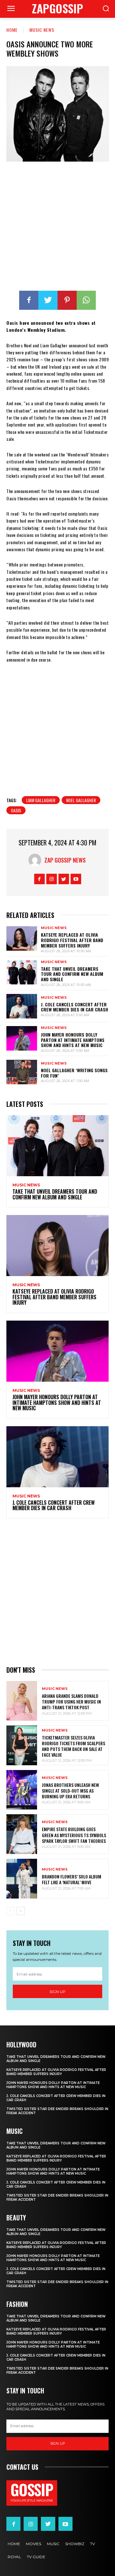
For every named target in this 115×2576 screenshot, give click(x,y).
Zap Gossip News (65, 860)
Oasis (16, 810)
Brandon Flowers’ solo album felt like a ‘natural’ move (72, 1879)
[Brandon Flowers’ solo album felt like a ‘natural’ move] (22, 1879)
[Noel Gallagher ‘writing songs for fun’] (22, 1072)
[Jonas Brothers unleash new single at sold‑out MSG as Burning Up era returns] (22, 1790)
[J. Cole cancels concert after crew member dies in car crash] (22, 1006)
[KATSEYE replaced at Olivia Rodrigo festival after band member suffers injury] (22, 938)
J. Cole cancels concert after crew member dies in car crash (74, 1007)
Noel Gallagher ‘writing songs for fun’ (74, 1073)
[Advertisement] (57, 227)
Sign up (57, 1992)
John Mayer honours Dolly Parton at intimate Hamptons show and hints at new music (73, 1040)
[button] (106, 9)
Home (12, 30)
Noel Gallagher (81, 800)
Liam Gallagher (41, 800)
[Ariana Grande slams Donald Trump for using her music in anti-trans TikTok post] (22, 1701)
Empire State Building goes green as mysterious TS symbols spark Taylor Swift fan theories (74, 1835)
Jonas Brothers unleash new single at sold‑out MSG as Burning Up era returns (70, 1791)
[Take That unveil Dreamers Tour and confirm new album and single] (22, 972)
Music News (42, 30)
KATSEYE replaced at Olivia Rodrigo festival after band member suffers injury (72, 940)
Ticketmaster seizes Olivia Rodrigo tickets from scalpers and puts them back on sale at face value (73, 1746)
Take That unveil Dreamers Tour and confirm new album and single (72, 974)
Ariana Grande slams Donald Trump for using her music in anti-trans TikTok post (71, 1701)
